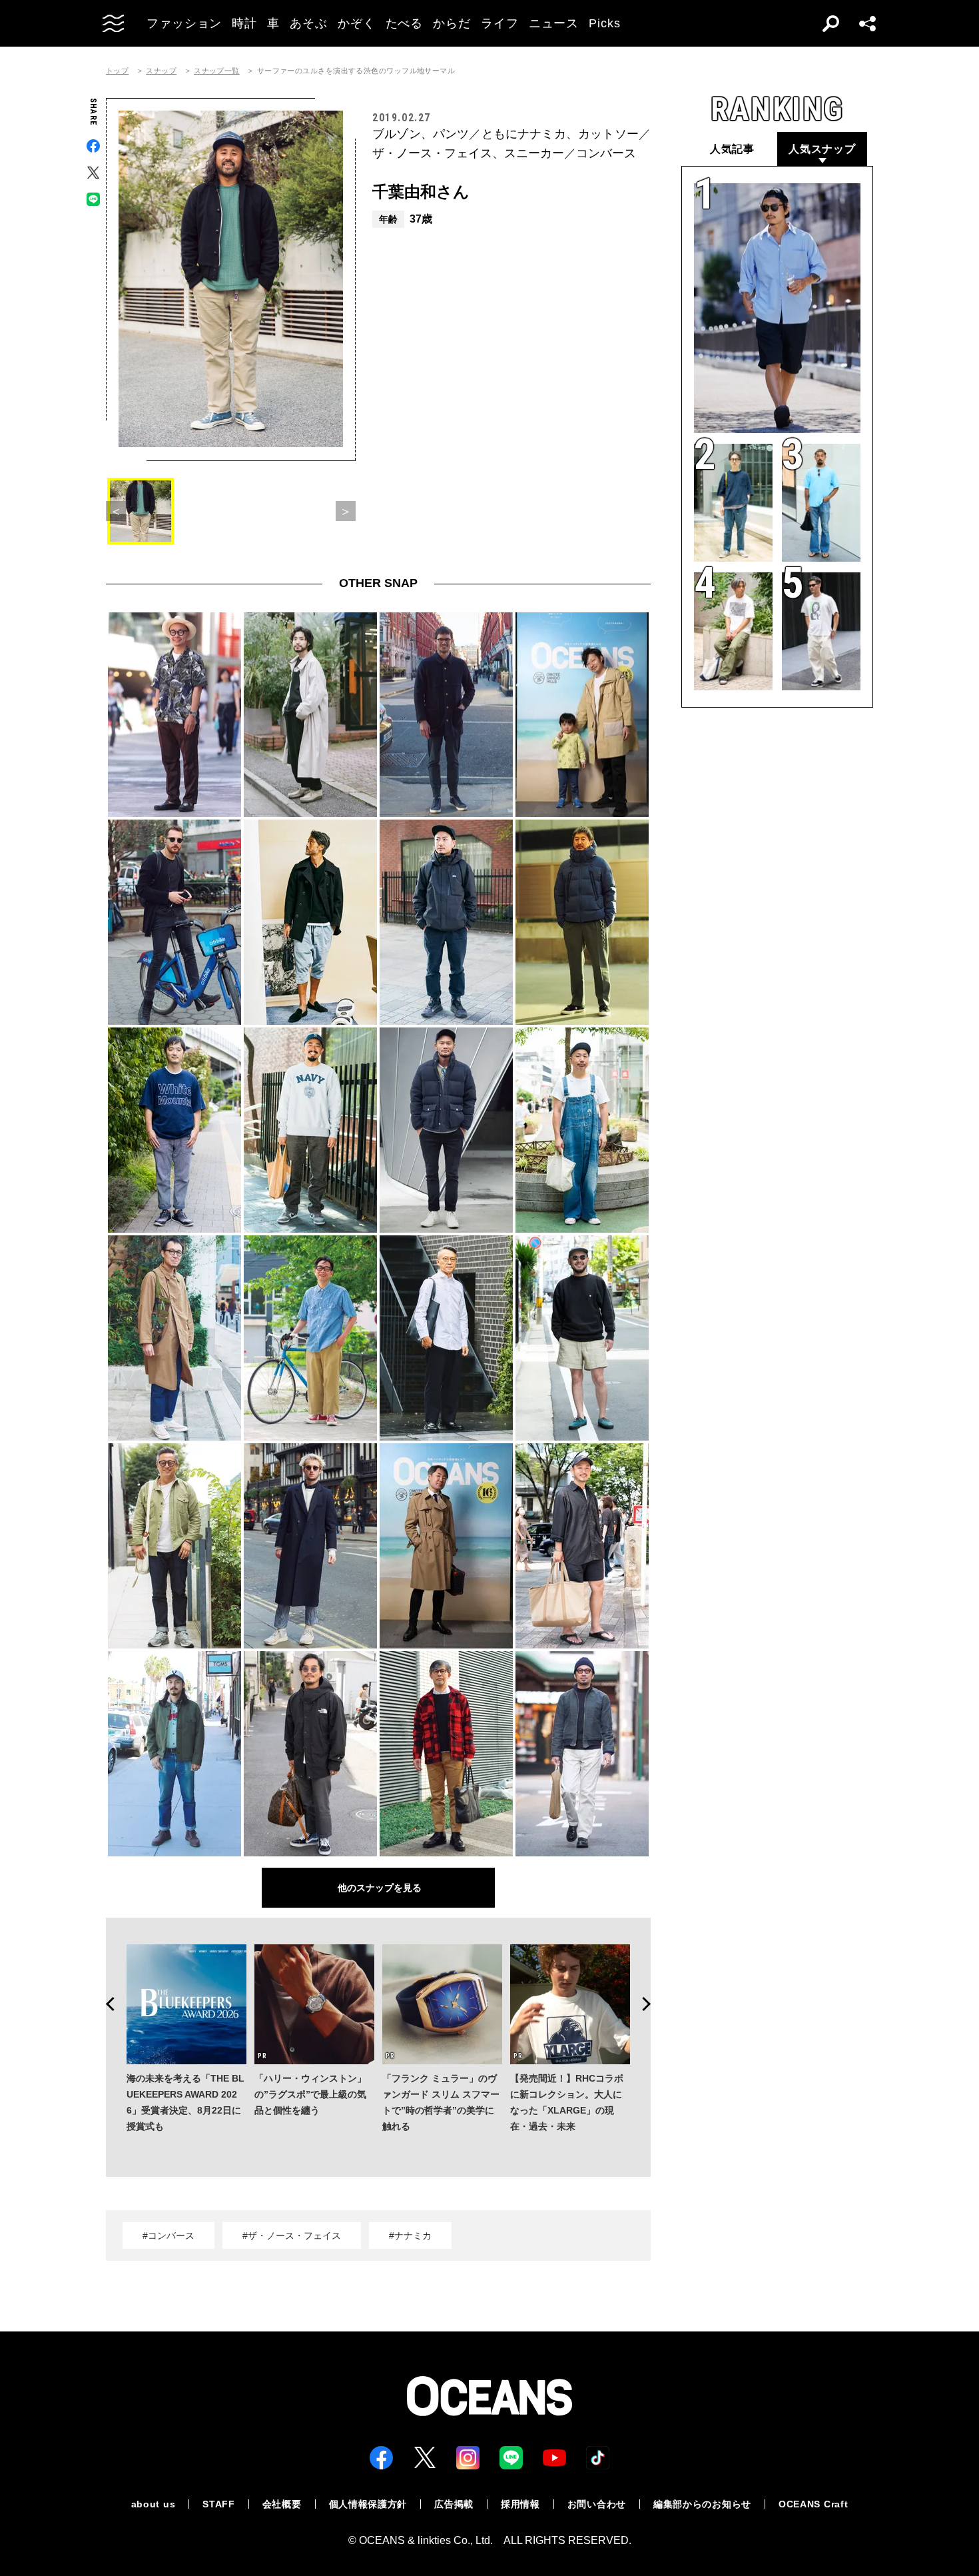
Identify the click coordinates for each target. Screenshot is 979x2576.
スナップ (161, 71)
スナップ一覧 (217, 71)
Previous (106, 2004)
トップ (117, 71)
